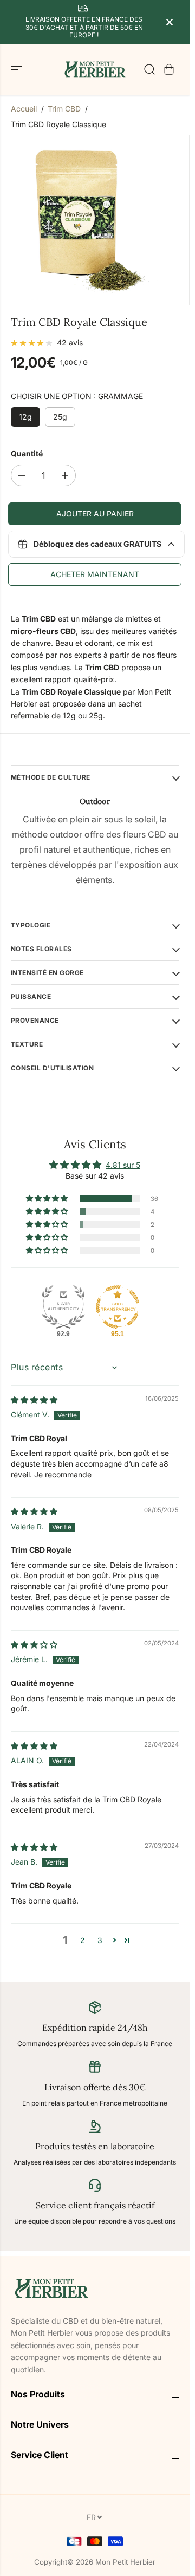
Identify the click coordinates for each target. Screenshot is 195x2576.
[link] (95, 2288)
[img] (34, 1400)
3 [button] (100, 1940)
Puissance (31, 996)
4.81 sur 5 (123, 1165)
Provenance (35, 1020)
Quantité (27, 453)
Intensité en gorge (47, 973)
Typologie (31, 925)
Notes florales (41, 949)
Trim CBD (64, 109)
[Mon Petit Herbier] (95, 69)
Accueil (24, 109)
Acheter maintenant (95, 574)
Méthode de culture (51, 777)
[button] (17, 69)
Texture (27, 1044)
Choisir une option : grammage (77, 396)
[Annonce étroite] (170, 22)
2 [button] (83, 1940)
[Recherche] (149, 69)
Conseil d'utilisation (52, 1068)
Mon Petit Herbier (125, 2562)
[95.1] (118, 1307)
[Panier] (169, 69)
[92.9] (63, 1307)
